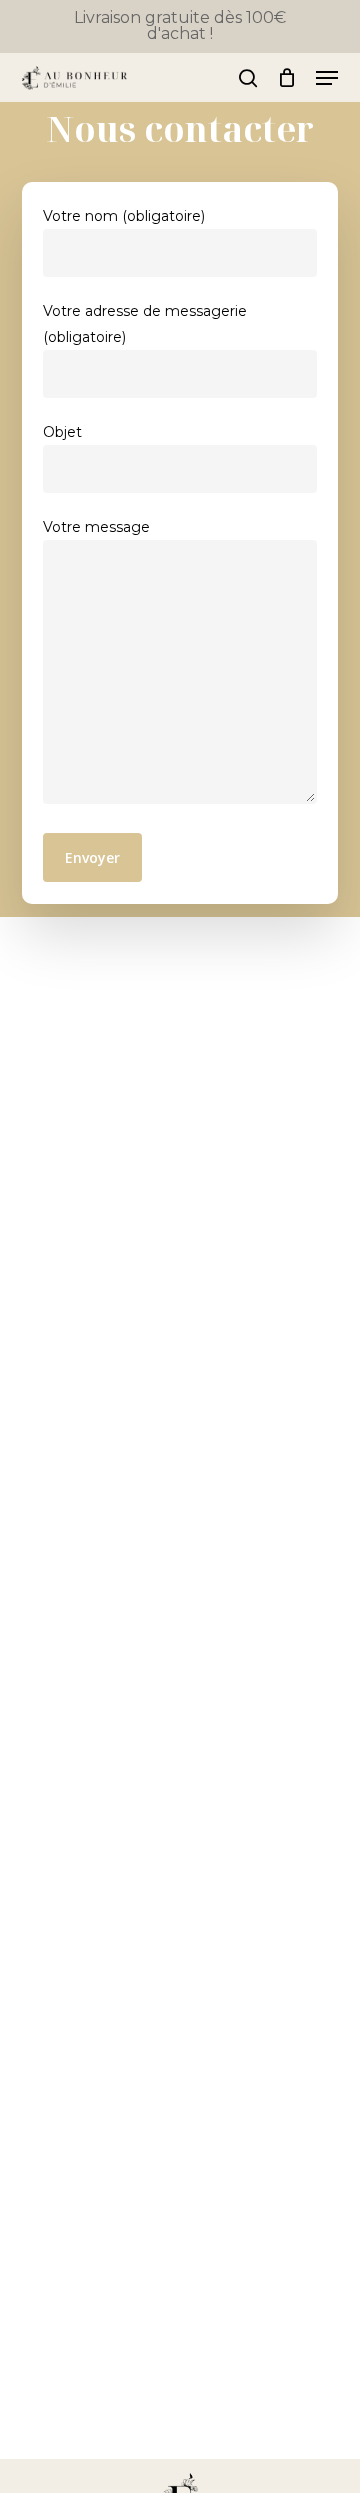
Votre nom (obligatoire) (124, 216)
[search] (248, 78)
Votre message (96, 527)
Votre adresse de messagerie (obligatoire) (145, 324)
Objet (62, 432)
